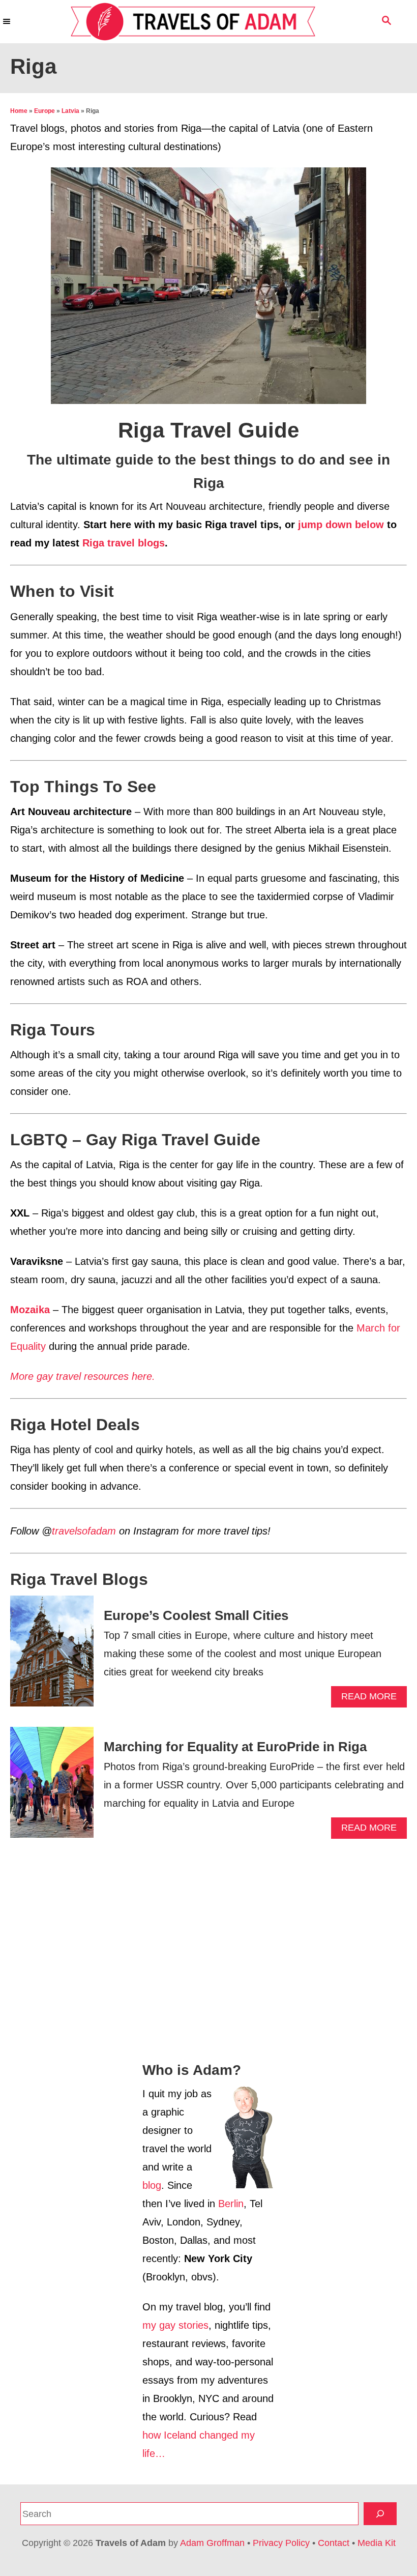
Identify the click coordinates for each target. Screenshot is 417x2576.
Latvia (70, 111)
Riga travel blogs (124, 543)
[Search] (380, 2514)
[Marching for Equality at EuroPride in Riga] (52, 1787)
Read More (373, 1699)
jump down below (341, 525)
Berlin (231, 2204)
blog (152, 2185)
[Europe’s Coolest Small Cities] (52, 1656)
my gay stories (175, 2325)
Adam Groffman (212, 2543)
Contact (334, 2543)
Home (19, 111)
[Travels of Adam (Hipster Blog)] (193, 22)
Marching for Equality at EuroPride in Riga (235, 1747)
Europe (44, 111)
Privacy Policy (281, 2543)
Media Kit (377, 2543)
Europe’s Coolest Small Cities (196, 1615)
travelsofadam (84, 1531)
